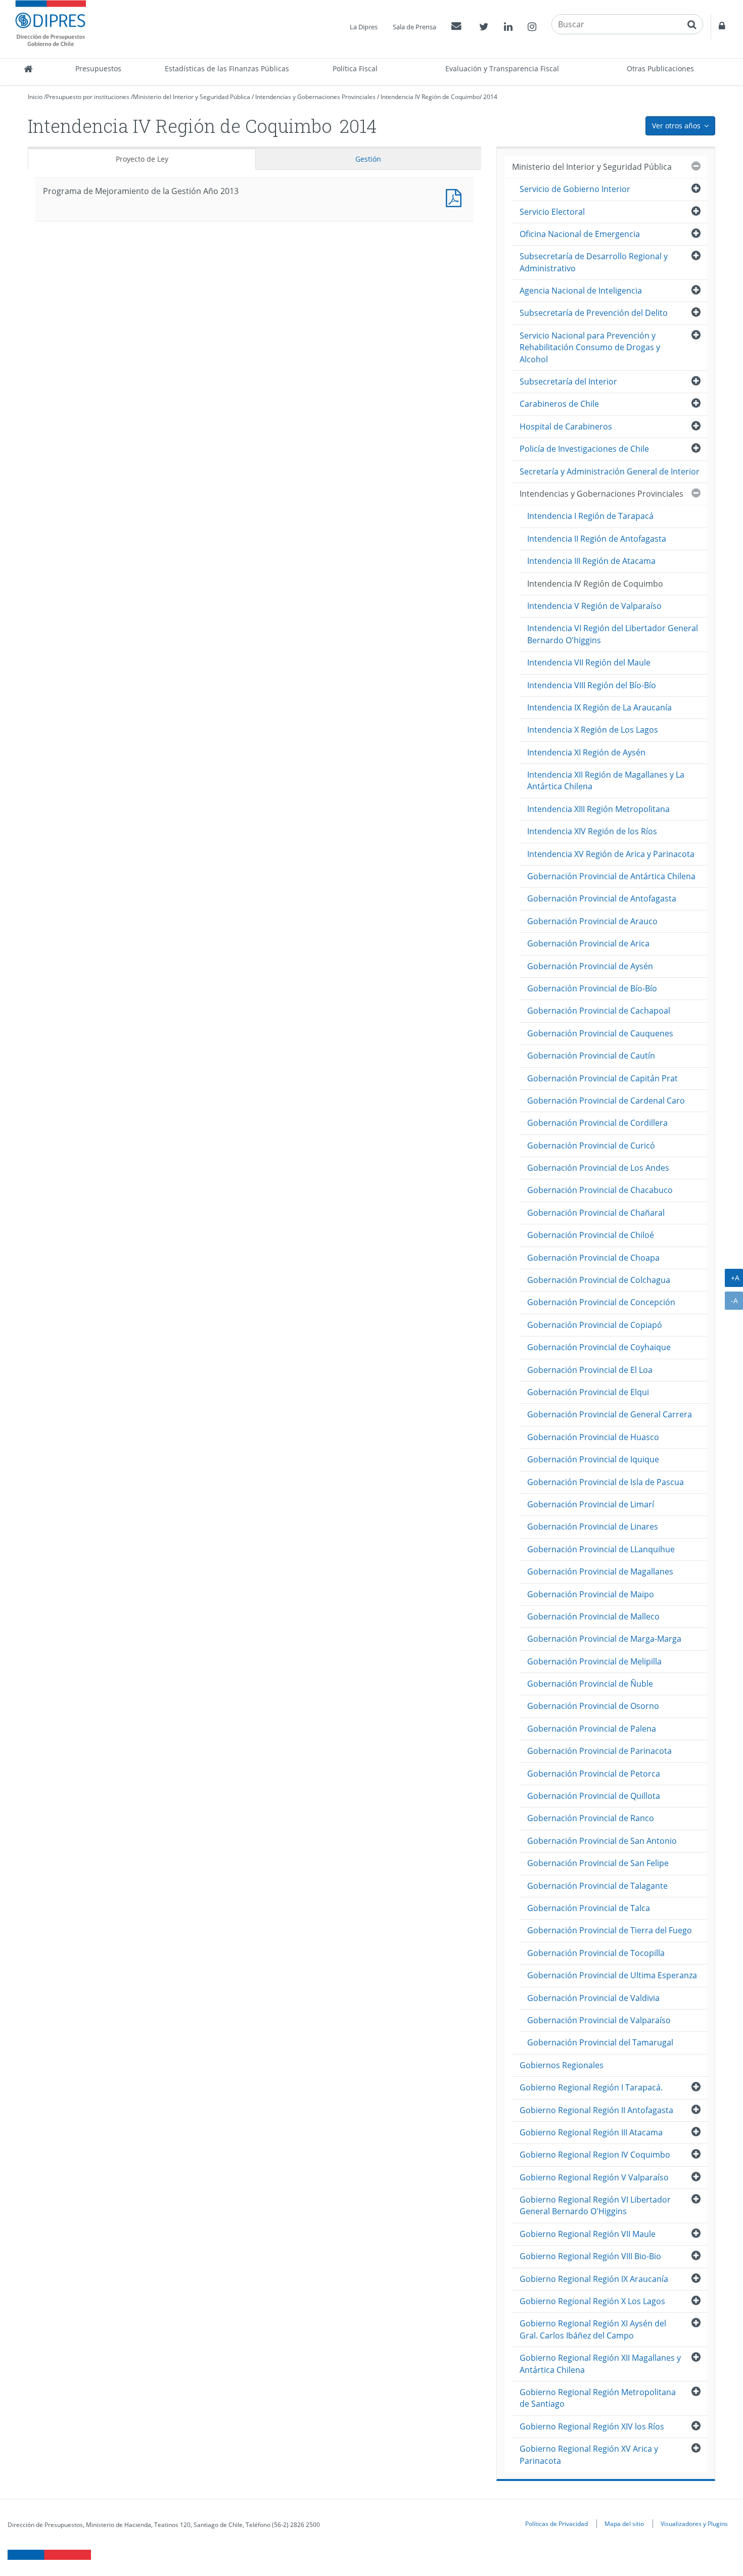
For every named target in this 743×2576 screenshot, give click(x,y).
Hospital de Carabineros (566, 426)
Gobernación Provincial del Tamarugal (600, 2042)
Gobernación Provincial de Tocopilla (596, 1953)
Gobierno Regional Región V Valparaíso (594, 2177)
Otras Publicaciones (660, 68)
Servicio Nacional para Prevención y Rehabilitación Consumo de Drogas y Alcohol (590, 347)
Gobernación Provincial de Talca (589, 1908)
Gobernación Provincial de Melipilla (594, 1661)
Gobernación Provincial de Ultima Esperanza (612, 1975)
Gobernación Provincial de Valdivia (593, 1998)
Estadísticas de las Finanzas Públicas (227, 68)
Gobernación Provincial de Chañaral (596, 1213)
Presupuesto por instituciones (88, 97)
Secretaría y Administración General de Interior (610, 471)
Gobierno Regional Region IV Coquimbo (595, 2155)
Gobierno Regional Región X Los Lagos (592, 2301)
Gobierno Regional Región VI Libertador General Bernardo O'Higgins (595, 2205)
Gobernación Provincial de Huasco (593, 1437)
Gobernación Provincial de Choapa (593, 1258)
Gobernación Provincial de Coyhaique (599, 1347)
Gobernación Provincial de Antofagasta (602, 898)
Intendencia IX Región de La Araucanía (599, 707)
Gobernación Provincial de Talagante (597, 1886)
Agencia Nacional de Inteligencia (581, 291)
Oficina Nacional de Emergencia (580, 234)
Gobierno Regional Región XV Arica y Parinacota (589, 2454)
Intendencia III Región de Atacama (591, 561)
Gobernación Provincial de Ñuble (590, 1684)
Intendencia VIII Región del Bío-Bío (592, 685)
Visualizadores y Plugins (694, 2523)
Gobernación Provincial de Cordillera (597, 1123)
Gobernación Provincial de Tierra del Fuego (610, 1930)
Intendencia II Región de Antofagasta (597, 539)
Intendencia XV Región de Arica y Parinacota (611, 854)
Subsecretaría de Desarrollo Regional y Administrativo (594, 262)
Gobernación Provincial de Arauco (592, 921)
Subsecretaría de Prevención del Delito (594, 313)
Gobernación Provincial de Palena (592, 1729)
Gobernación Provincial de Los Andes (598, 1168)
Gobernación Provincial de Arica (588, 943)
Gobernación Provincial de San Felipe (598, 1863)
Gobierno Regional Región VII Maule (588, 2234)
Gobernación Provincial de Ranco (591, 1818)
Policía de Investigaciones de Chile (584, 449)
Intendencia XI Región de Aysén (586, 752)
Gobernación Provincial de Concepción (601, 1302)
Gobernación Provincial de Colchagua (599, 1280)
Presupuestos (98, 68)
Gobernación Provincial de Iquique (593, 1459)
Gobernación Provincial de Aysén (590, 966)
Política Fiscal (355, 68)
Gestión (368, 159)
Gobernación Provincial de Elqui (588, 1392)
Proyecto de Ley (142, 159)
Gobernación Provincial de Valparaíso (599, 2020)
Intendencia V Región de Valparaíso (594, 606)
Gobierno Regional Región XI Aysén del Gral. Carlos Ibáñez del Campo (593, 2329)
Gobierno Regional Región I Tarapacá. (591, 2087)
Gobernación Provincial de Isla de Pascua (606, 1482)
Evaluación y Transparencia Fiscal (502, 68)
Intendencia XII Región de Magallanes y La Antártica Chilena (606, 780)
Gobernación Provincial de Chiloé (591, 1235)
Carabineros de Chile (559, 404)
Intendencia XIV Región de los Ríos (592, 831)
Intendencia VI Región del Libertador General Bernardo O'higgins (613, 634)
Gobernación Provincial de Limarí (591, 1504)
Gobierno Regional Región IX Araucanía (594, 2279)
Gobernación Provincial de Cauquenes (600, 1033)
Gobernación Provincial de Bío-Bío (592, 988)
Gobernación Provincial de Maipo (591, 1594)
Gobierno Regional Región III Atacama (591, 2132)
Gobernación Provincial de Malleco (593, 1616)
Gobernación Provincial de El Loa (590, 1370)
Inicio (35, 97)
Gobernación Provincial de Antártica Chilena (611, 876)
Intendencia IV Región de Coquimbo (430, 97)
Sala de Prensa (414, 27)
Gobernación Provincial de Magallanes (600, 1571)
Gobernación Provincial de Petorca (594, 1774)
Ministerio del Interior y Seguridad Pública (192, 97)
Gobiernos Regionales (562, 2065)
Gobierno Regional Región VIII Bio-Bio (590, 2256)
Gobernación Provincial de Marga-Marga (604, 1639)
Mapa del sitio (624, 2523)
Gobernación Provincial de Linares (593, 1526)
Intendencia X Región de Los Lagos (593, 730)
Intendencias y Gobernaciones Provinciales (315, 97)
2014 (490, 97)
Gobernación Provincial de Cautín (591, 1056)
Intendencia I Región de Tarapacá (590, 516)
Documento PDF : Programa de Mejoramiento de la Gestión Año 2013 (456, 197)
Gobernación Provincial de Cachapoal (599, 1011)
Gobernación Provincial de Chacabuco (600, 1190)
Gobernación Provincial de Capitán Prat (602, 1078)
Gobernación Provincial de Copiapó (595, 1325)
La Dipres (364, 27)
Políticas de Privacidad (556, 2523)
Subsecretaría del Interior (568, 381)
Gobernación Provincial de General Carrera (610, 1414)
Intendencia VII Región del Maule (589, 662)
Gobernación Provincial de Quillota (594, 1796)
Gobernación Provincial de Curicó (591, 1146)
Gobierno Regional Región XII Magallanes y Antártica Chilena (600, 2364)
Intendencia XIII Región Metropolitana (598, 809)
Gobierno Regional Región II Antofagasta (596, 2110)
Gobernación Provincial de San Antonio (602, 1841)
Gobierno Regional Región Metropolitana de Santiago (598, 2398)
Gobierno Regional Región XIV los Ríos (592, 2426)
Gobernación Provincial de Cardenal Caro (606, 1101)
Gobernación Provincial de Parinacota (599, 1751)
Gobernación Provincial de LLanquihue (601, 1549)
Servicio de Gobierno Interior (575, 189)
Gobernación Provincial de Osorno (593, 1706)
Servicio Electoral (552, 212)
